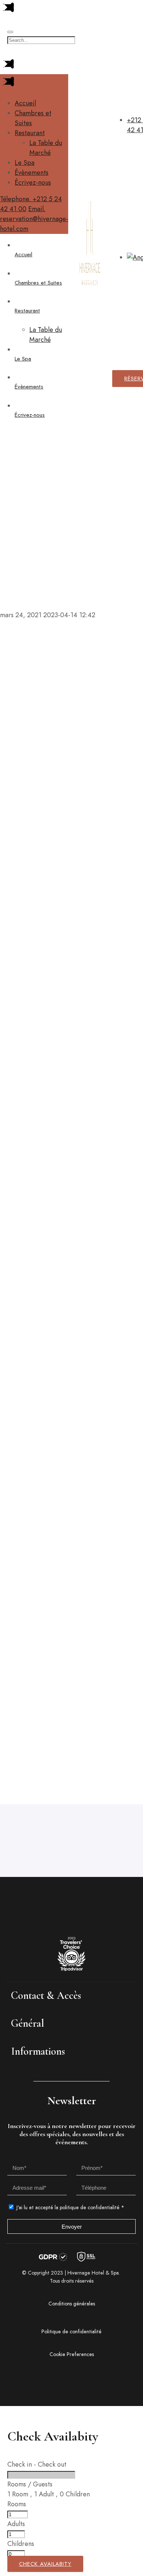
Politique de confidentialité (71, 2331)
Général (27, 2023)
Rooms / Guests (30, 2484)
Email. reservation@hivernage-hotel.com (34, 219)
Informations (38, 2051)
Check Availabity (45, 2564)
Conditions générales (72, 2304)
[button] (71, 1995)
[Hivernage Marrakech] (90, 334)
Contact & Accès (46, 1995)
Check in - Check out (37, 2464)
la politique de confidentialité (86, 2207)
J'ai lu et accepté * (70, 2207)
